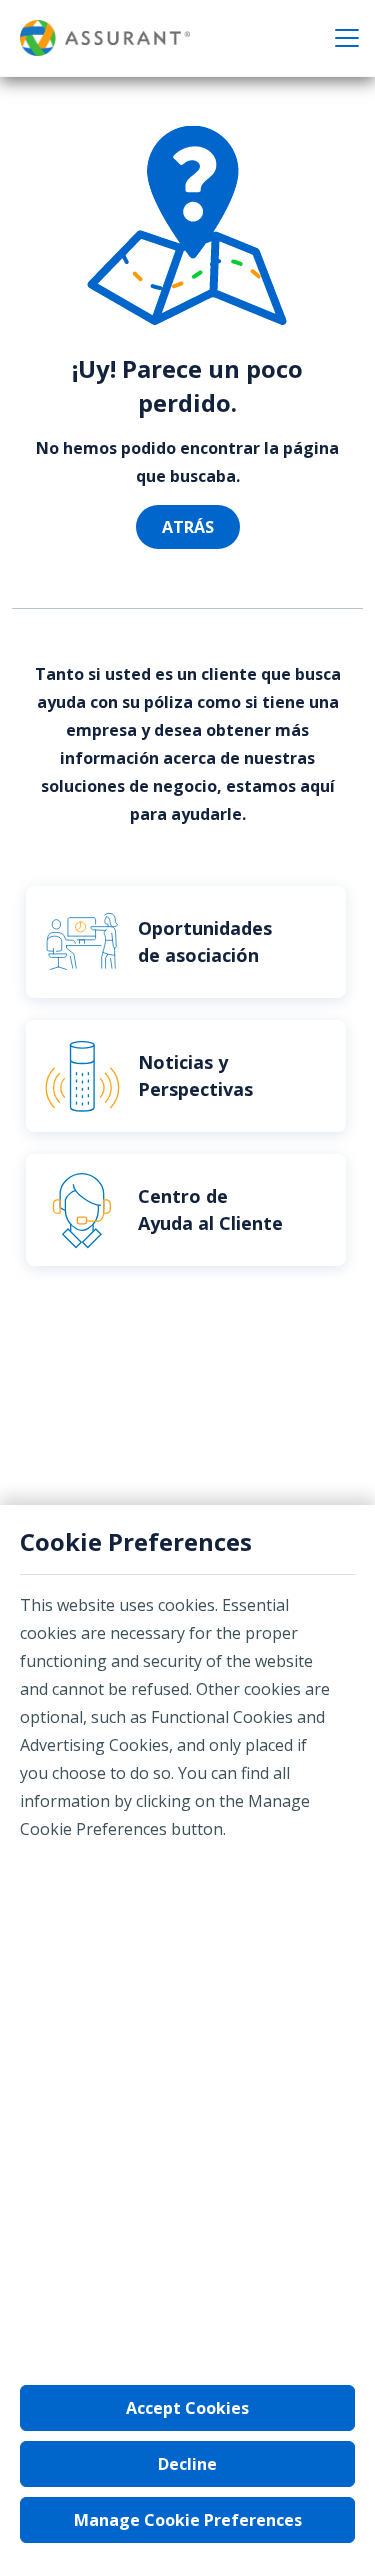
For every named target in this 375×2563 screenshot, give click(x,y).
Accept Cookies (187, 2408)
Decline (187, 2464)
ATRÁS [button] (188, 527)
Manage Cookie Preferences (188, 2520)
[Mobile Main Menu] (347, 38)
